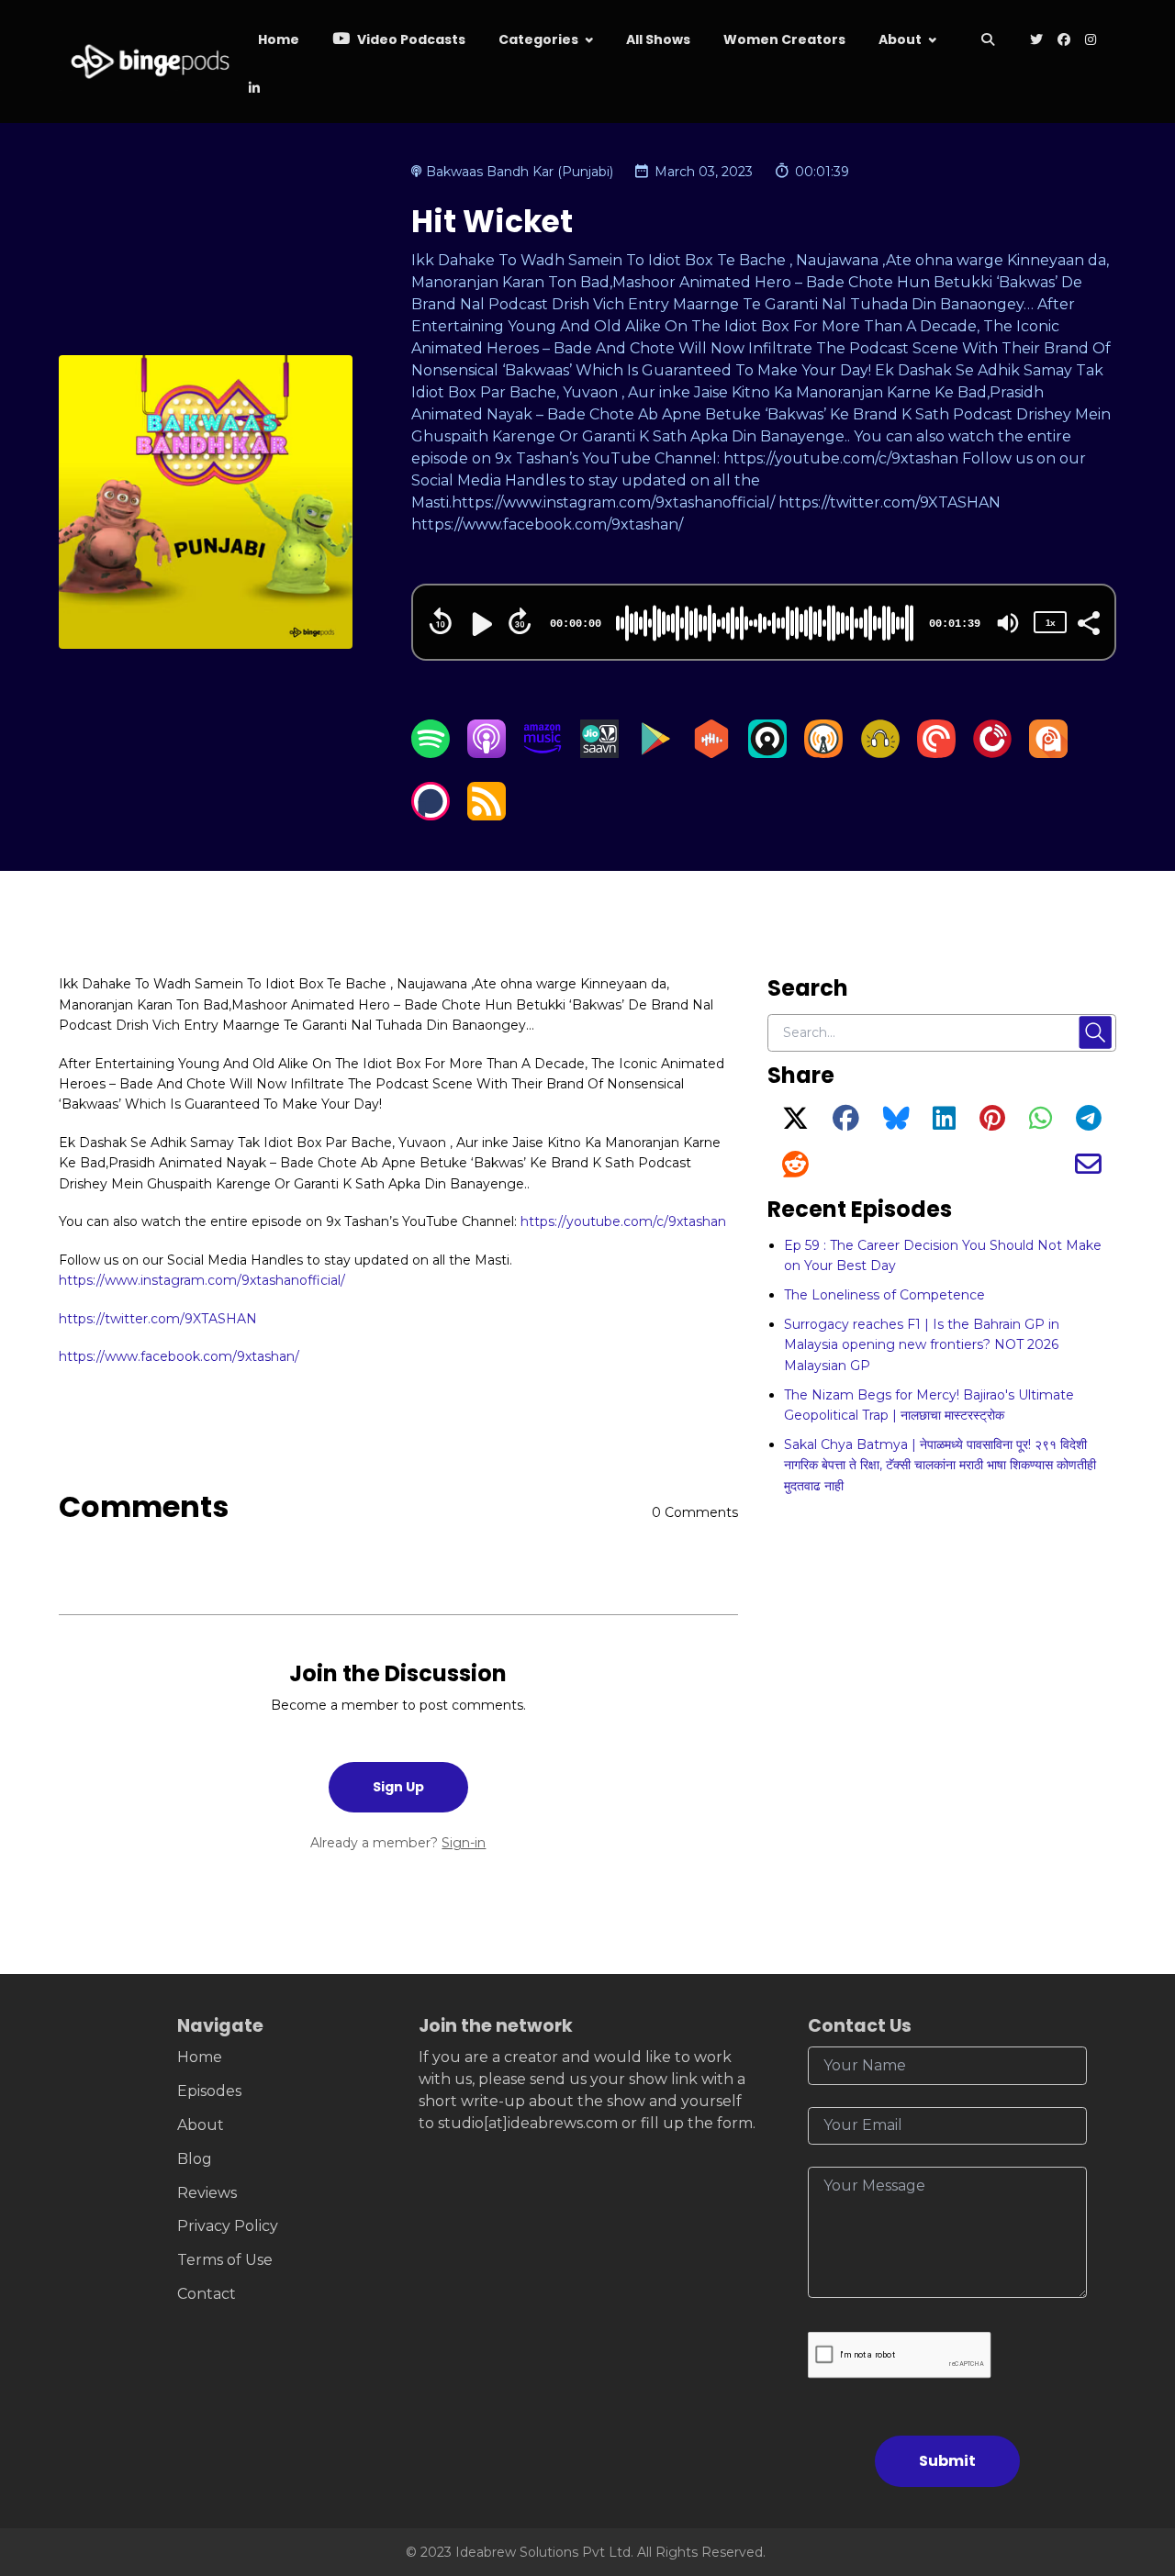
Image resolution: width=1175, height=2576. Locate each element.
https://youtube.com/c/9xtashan (623, 1221)
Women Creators (784, 39)
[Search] (988, 41)
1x (1050, 623)
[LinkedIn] (944, 1123)
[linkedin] (252, 89)
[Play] (480, 624)
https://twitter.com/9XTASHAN (158, 1319)
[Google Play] (655, 753)
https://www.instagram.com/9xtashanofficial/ (202, 1280)
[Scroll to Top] (1131, 2459)
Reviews (207, 2193)
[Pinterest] (992, 1123)
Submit (947, 2461)
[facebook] (1064, 41)
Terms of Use (225, 2260)
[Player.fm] (992, 753)
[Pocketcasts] (936, 753)
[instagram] (1091, 41)
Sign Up (398, 1787)
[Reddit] (795, 1169)
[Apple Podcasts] (487, 753)
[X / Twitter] (795, 1123)
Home (279, 39)
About (900, 39)
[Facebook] (846, 1123)
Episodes (209, 2091)
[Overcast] (823, 753)
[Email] (1088, 1169)
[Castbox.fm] (711, 753)
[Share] (1088, 621)
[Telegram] (1089, 1123)
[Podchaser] (431, 815)
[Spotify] (431, 753)
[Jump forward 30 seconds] (520, 621)
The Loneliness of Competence (884, 1295)
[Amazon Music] (543, 753)
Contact (207, 2294)
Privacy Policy (228, 2226)
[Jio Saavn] (599, 753)
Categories (538, 39)
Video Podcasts (410, 39)
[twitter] (1036, 41)
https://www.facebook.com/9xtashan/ (179, 1356)
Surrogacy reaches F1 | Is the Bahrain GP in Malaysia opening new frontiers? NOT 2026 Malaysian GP (922, 1345)
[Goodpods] (880, 753)
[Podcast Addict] (1048, 753)
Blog (195, 2159)
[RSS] (487, 815)
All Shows (658, 39)
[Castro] (767, 753)
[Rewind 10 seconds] (441, 621)
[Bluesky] (896, 1123)
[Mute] (1008, 623)
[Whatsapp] (1041, 1123)
